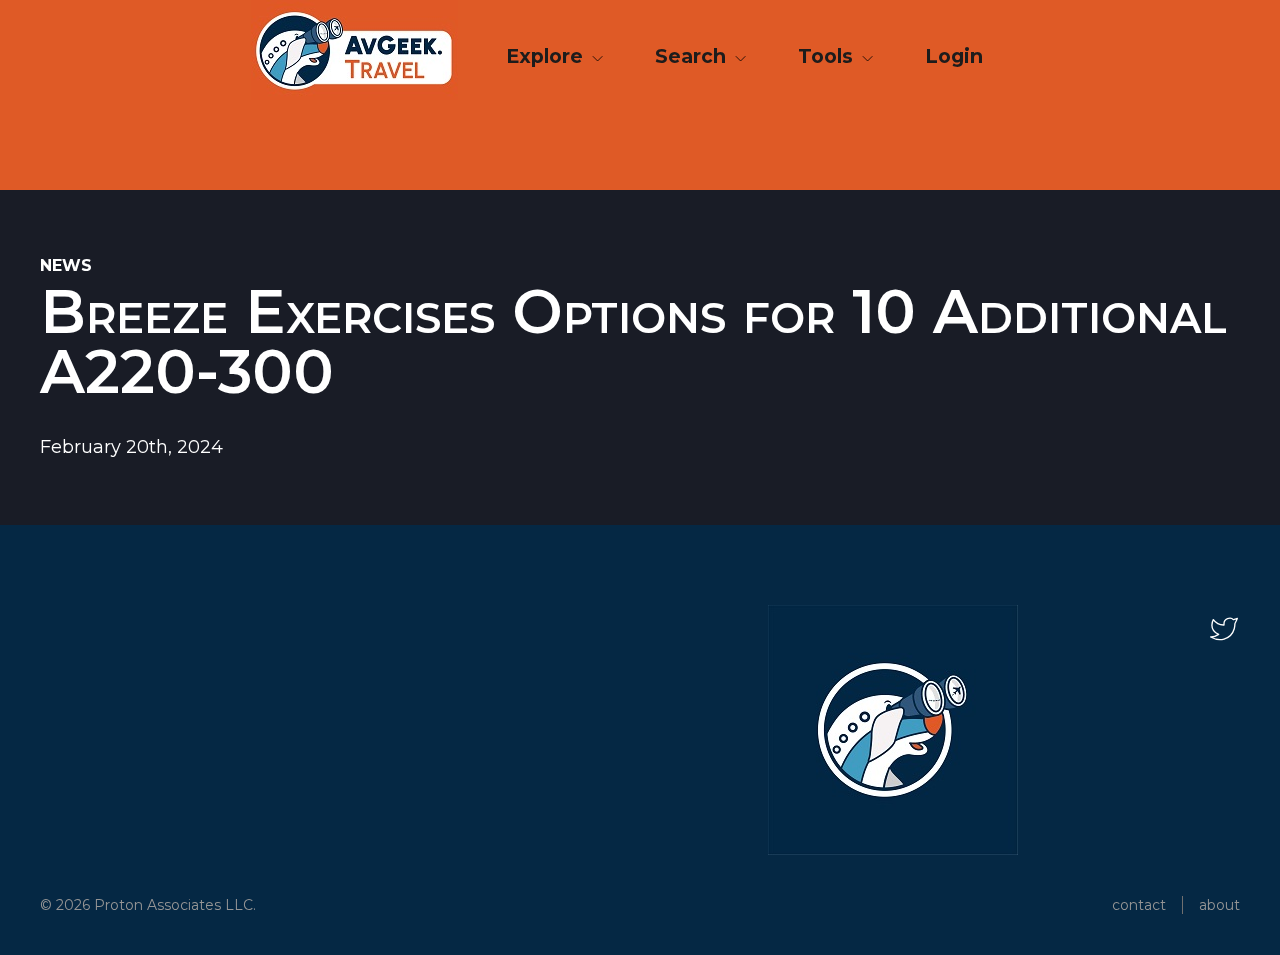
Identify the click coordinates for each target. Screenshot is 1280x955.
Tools (828, 56)
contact (1139, 905)
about (1219, 905)
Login (954, 56)
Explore (547, 56)
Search (693, 56)
